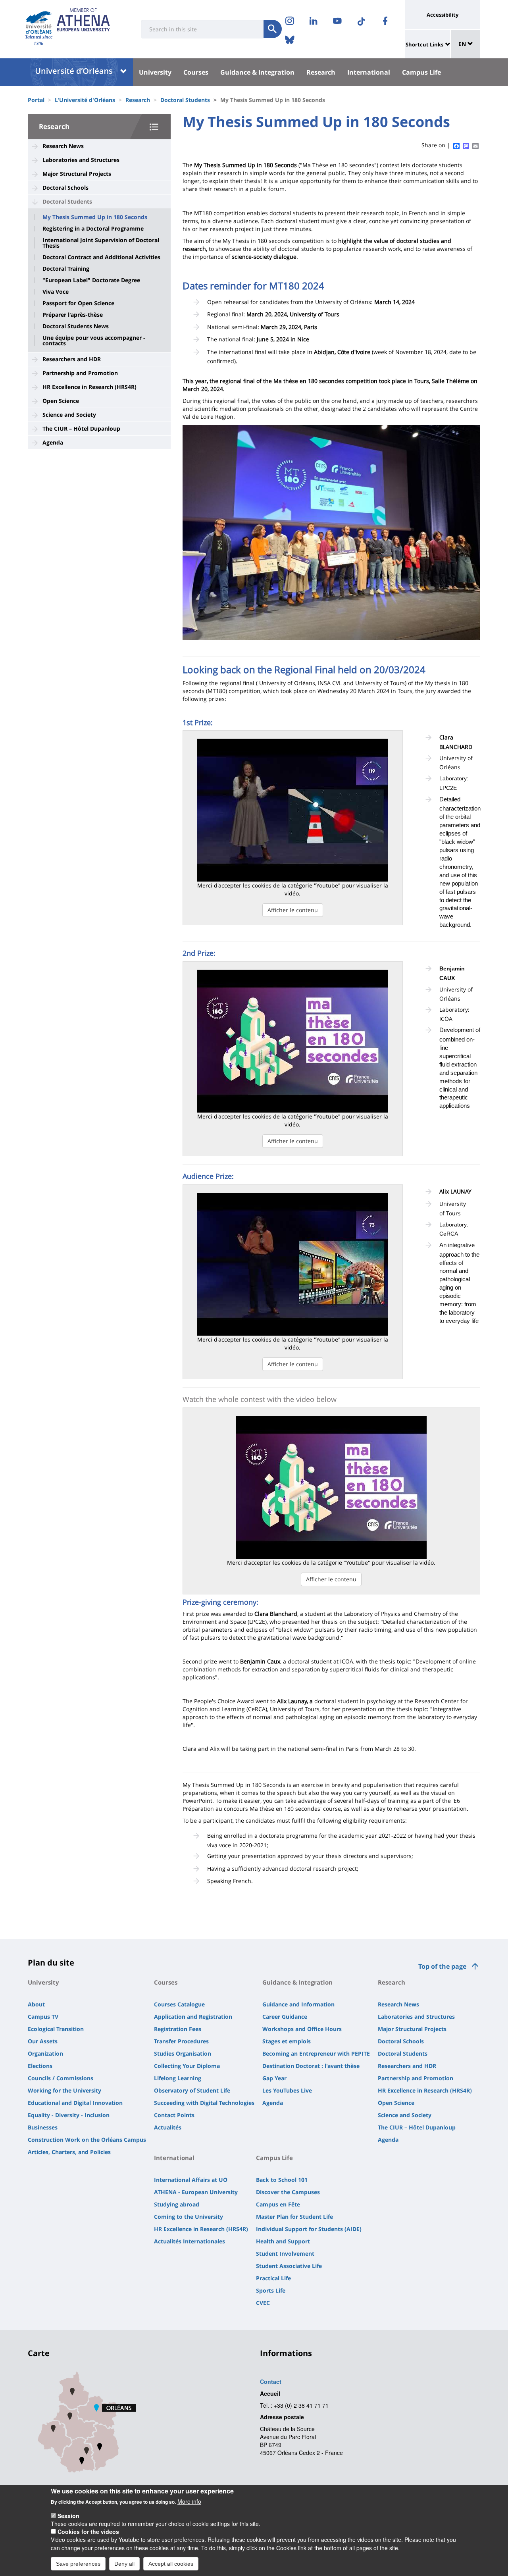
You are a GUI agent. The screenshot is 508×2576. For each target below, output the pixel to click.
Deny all (124, 2563)
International (369, 72)
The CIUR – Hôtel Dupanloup (81, 428)
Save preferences (78, 2563)
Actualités (168, 2127)
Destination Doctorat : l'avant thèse (311, 2066)
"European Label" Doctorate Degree (91, 280)
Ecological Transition (56, 2029)
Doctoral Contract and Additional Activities (101, 257)
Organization (45, 2053)
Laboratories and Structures (81, 160)
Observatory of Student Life (192, 2090)
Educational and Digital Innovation (75, 2103)
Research (321, 72)
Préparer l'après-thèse (73, 315)
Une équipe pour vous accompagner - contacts (94, 341)
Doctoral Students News (76, 326)
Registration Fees (178, 2029)
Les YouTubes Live (287, 2090)
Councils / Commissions (61, 2078)
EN (463, 44)
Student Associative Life (289, 2266)
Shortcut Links (424, 44)
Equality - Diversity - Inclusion (69, 2115)
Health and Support (283, 2241)
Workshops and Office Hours (302, 2029)
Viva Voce (56, 292)
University (155, 72)
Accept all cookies (171, 2563)
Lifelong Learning (178, 2078)
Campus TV (43, 2017)
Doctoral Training (66, 269)
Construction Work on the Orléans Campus (87, 2140)
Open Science (61, 401)
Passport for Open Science (78, 303)
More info (189, 2501)
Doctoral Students (185, 100)
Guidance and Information (298, 2004)
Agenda (53, 442)
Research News (63, 146)
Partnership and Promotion (80, 373)
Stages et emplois (287, 2041)
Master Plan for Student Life (294, 2217)
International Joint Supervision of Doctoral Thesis (101, 243)
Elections (40, 2066)
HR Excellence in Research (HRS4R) (89, 387)
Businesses (43, 2127)
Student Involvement (285, 2254)
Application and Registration (193, 2017)
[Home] (39, 22)
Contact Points (174, 2115)
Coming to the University (189, 2217)
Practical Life (273, 2278)
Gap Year (274, 2078)
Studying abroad (177, 2204)
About (36, 2004)
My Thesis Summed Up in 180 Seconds (95, 217)
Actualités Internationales (190, 2241)
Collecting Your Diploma (187, 2066)
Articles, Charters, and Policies (69, 2152)
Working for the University (64, 2090)
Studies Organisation (183, 2053)
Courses (196, 72)
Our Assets (43, 2041)
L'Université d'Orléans (85, 100)
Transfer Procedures (181, 2041)
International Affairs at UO (191, 2180)
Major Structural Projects (77, 174)
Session (68, 2515)
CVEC (263, 2303)
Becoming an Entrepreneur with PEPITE (316, 2053)
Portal (36, 100)
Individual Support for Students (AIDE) (309, 2229)
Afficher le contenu (293, 910)
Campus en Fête (278, 2204)
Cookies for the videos (88, 2532)
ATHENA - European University (196, 2192)
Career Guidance (285, 2017)
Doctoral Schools (65, 188)
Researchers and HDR (72, 359)
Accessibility (443, 15)
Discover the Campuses (288, 2192)
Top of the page (442, 1966)
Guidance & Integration (257, 72)
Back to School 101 (282, 2180)
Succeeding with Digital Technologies (204, 2103)
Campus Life (421, 72)
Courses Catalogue (179, 2004)
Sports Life (271, 2290)
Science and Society (69, 415)
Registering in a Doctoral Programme (93, 229)
